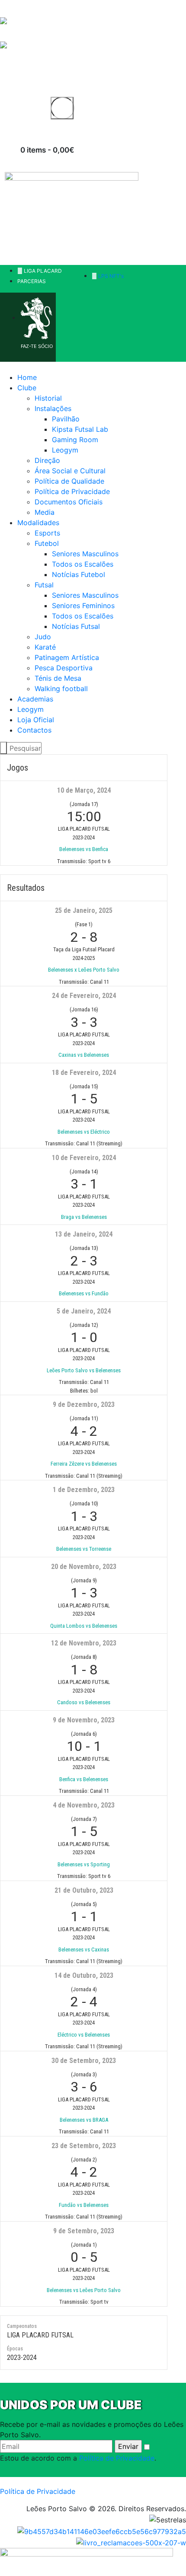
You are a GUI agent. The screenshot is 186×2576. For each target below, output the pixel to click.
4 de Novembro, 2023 (84, 1805)
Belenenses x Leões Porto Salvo (84, 970)
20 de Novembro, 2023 (84, 1567)
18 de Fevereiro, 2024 (84, 1073)
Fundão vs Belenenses (84, 2205)
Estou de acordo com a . (78, 2458)
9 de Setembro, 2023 (84, 2231)
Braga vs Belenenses (84, 1217)
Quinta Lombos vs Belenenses (84, 1626)
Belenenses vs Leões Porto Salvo (84, 2290)
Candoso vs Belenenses (84, 1702)
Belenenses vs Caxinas (84, 1950)
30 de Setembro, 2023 (84, 2061)
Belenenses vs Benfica (84, 849)
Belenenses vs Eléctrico (84, 1132)
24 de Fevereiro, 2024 (84, 996)
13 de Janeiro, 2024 (84, 1234)
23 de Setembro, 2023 (84, 2146)
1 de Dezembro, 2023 (84, 1490)
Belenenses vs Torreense (84, 1549)
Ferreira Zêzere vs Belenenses (84, 1464)
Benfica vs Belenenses (84, 1779)
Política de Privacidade (117, 2458)
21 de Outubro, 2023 (84, 1890)
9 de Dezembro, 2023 (84, 1404)
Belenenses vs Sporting (84, 1864)
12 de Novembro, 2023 (84, 1643)
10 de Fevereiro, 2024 (84, 1158)
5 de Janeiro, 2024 (84, 1311)
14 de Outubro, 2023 (84, 1975)
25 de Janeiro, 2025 (84, 910)
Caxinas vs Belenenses (84, 1055)
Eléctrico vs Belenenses (84, 2035)
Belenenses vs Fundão (84, 1293)
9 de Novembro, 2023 (84, 1720)
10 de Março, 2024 (84, 790)
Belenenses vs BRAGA (84, 2120)
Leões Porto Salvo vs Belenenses (84, 1370)
